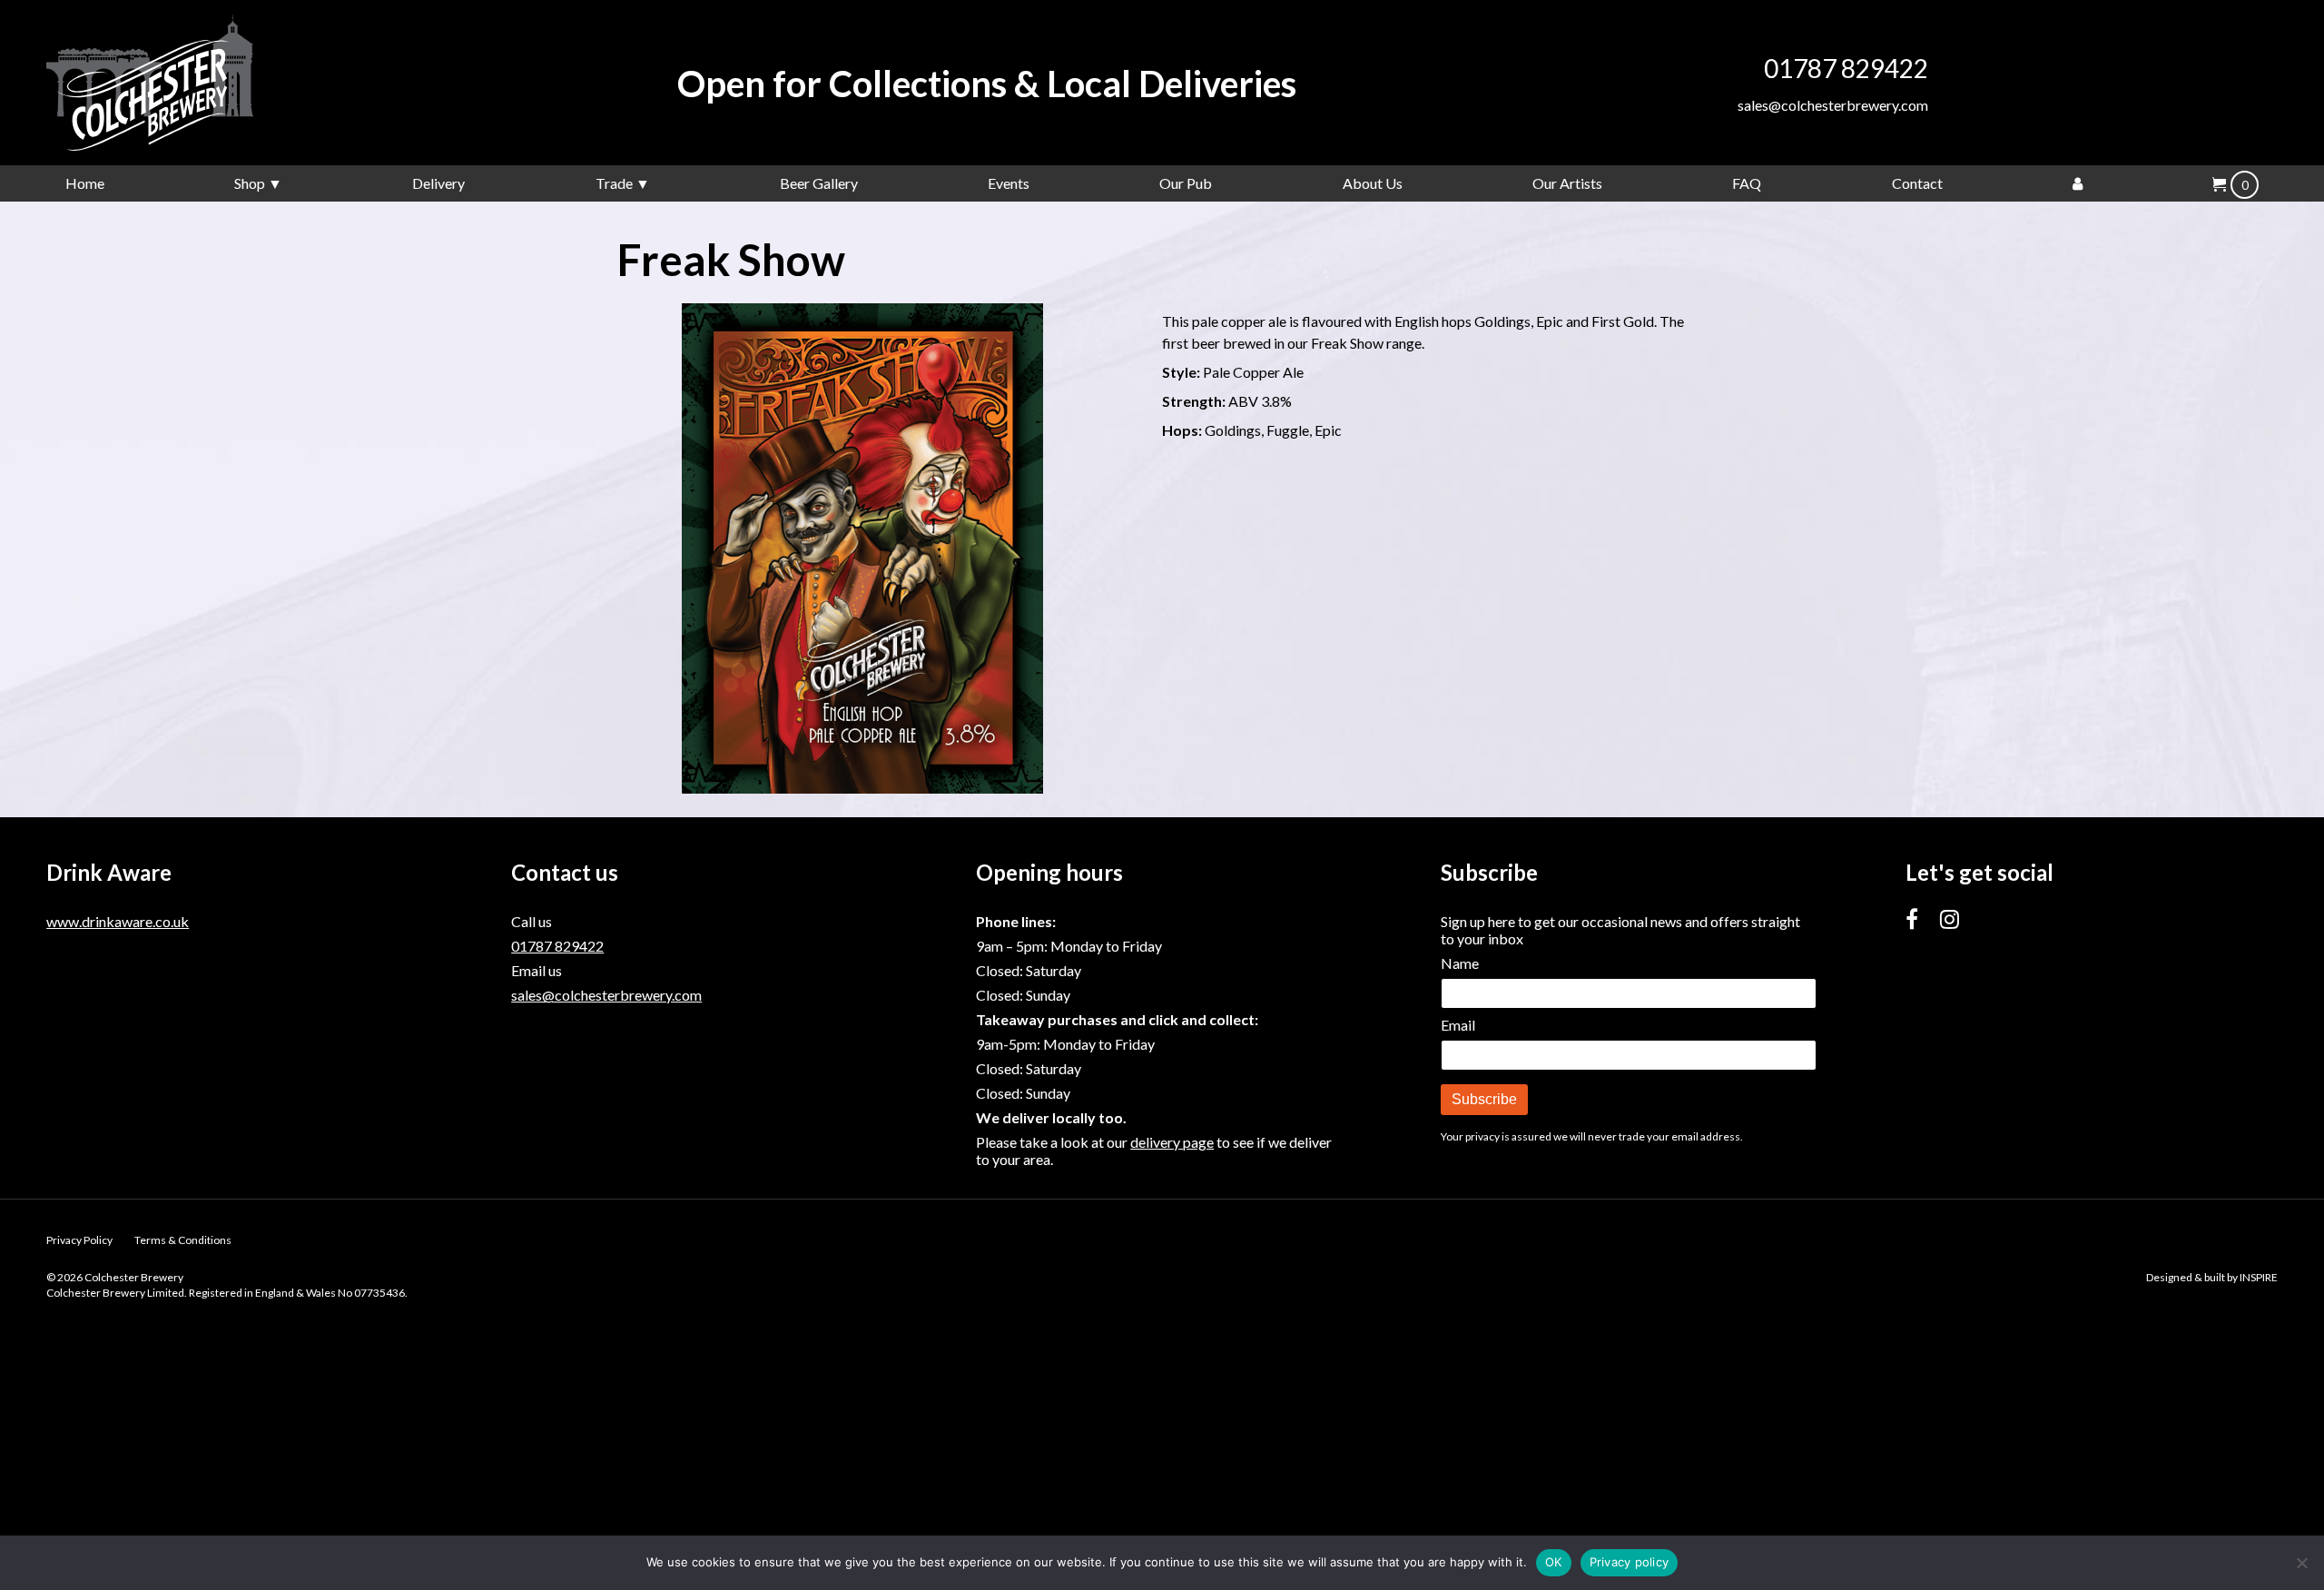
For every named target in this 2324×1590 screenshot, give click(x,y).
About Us (1373, 183)
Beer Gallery (819, 183)
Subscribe (1484, 1099)
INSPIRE (2259, 1277)
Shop (250, 183)
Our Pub (1186, 183)
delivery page (1172, 1142)
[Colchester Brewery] (182, 83)
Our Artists (1567, 183)
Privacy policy (1630, 1562)
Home (85, 183)
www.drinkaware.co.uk (118, 921)
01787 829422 (1846, 68)
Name (1460, 963)
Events (1009, 183)
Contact (1917, 183)
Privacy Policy (79, 1240)
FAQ (1747, 183)
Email (1458, 1025)
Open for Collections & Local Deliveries (987, 83)
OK (1554, 1562)
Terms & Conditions (183, 1240)
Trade (614, 183)
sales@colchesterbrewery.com (1833, 105)
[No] (2301, 1563)
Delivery (438, 183)
